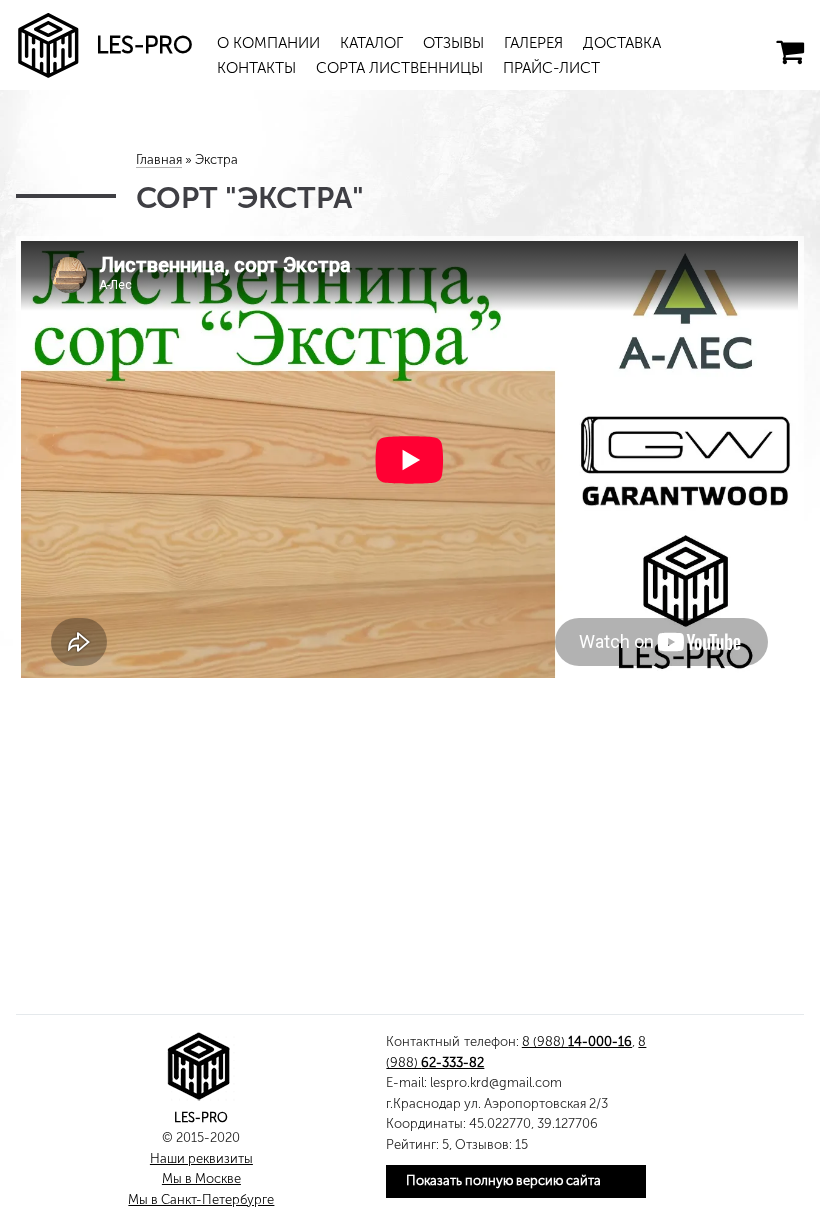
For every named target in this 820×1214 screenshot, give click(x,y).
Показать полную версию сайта (503, 1180)
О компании (268, 43)
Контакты (256, 68)
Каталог (371, 43)
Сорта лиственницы (399, 68)
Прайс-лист (551, 68)
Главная (159, 159)
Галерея (533, 43)
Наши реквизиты (201, 1158)
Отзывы (453, 43)
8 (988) (577, 1041)
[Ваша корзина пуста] (790, 52)
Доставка (622, 43)
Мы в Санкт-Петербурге (201, 1199)
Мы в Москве (201, 1178)
